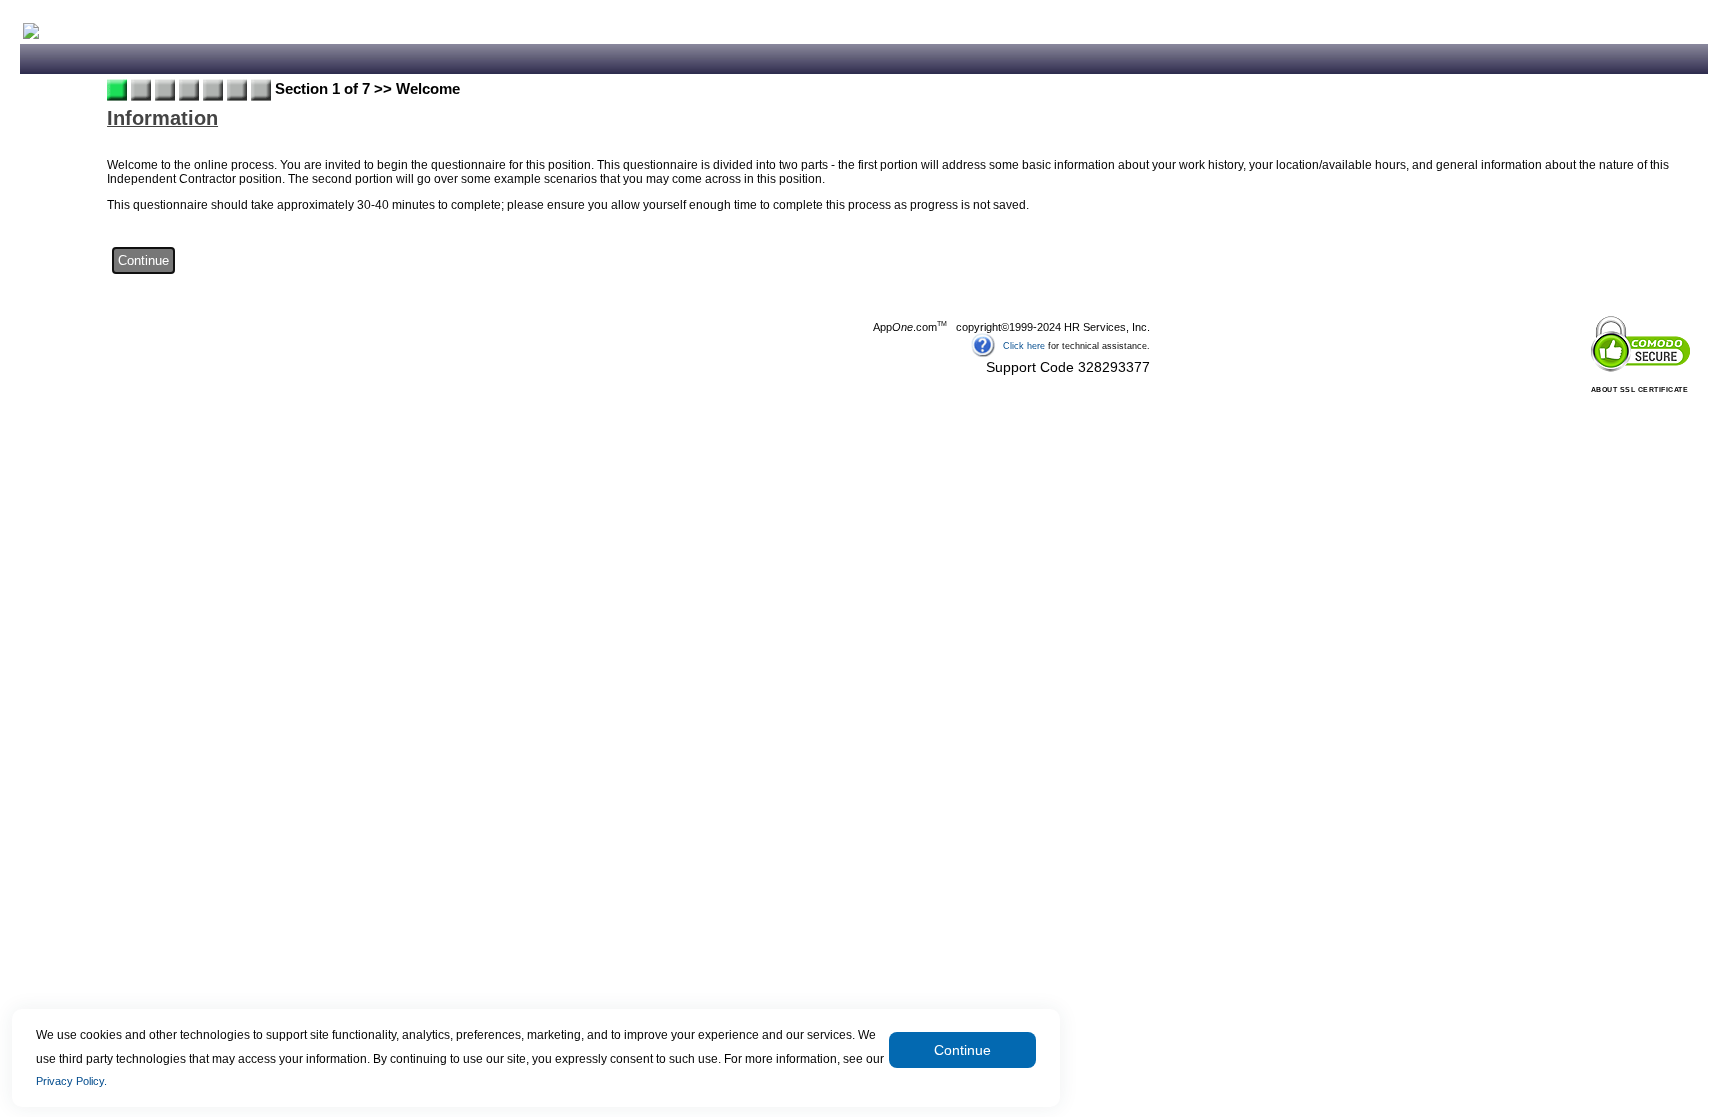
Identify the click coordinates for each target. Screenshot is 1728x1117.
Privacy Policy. (71, 1081)
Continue (962, 1050)
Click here (1024, 345)
